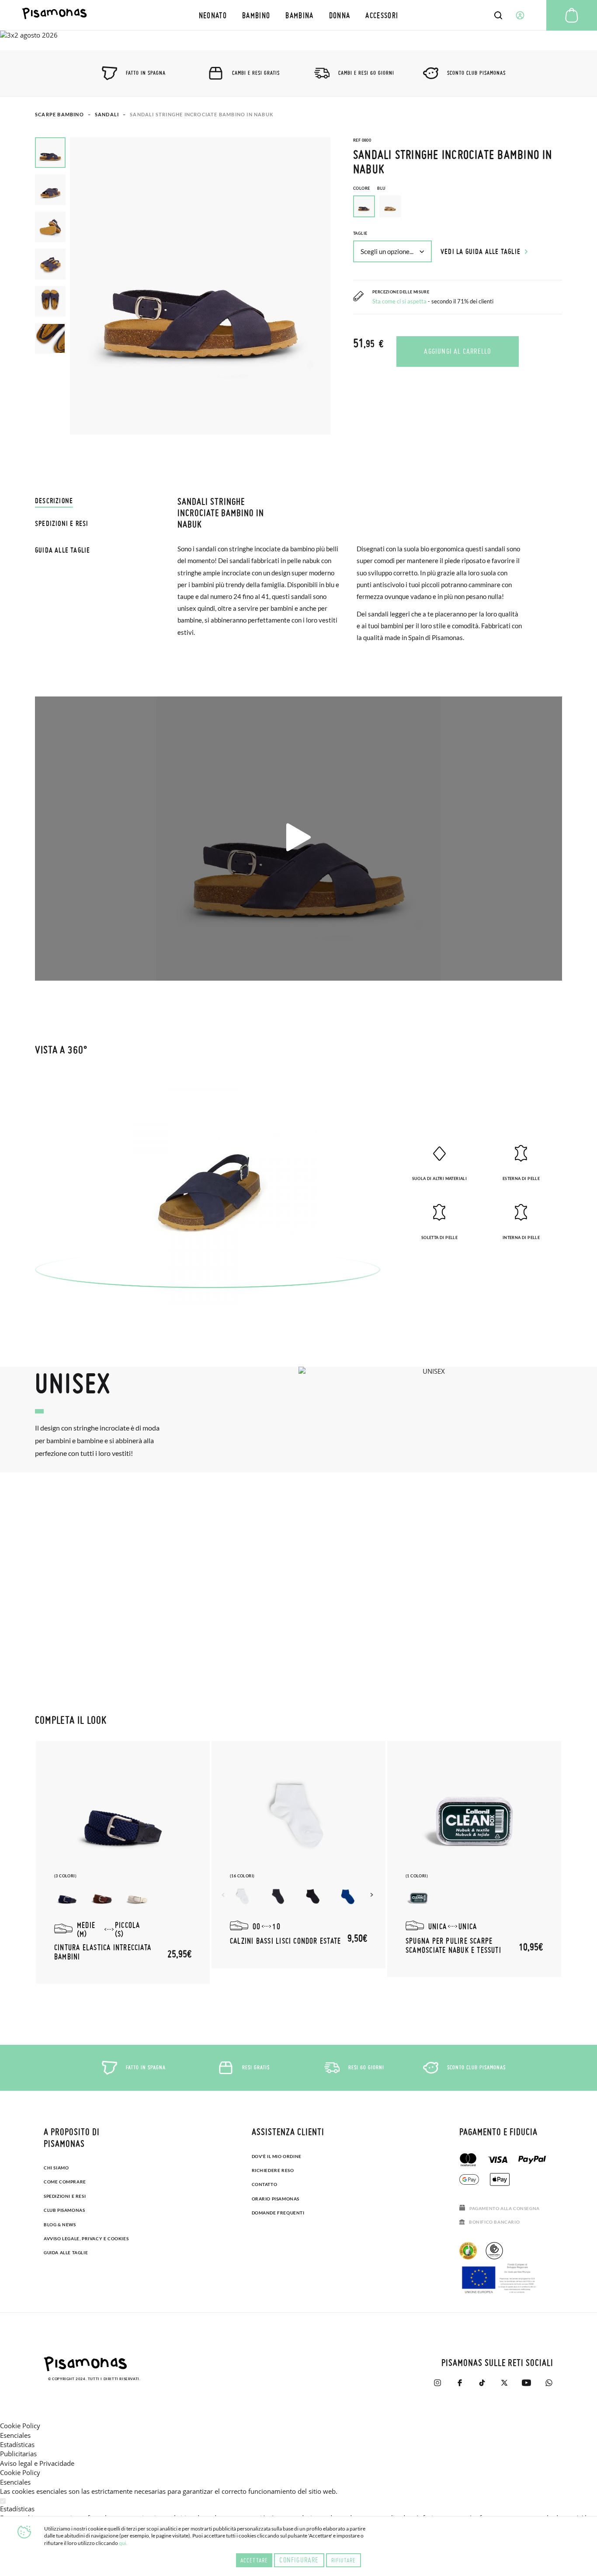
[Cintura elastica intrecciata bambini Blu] (67, 1897)
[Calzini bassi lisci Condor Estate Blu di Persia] (348, 1897)
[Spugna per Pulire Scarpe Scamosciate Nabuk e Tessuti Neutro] (419, 1897)
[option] (390, 206)
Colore (370, 188)
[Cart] (572, 15)
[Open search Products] (498, 15)
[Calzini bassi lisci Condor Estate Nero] (313, 1897)
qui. (123, 2543)
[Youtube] (526, 2383)
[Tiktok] (482, 2383)
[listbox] (458, 209)
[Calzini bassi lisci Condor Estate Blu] (278, 1897)
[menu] (298, 15)
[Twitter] (504, 2383)
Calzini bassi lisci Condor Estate (285, 1941)
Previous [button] (224, 1895)
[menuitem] (213, 15)
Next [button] (373, 1895)
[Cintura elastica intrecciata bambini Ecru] (137, 1897)
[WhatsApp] (549, 2383)
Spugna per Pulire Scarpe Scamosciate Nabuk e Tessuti (453, 1945)
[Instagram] (437, 2383)
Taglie (360, 233)
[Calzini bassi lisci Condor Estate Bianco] (243, 1897)
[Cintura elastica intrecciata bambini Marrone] (102, 1897)
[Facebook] (460, 2383)
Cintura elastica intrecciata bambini (103, 1952)
